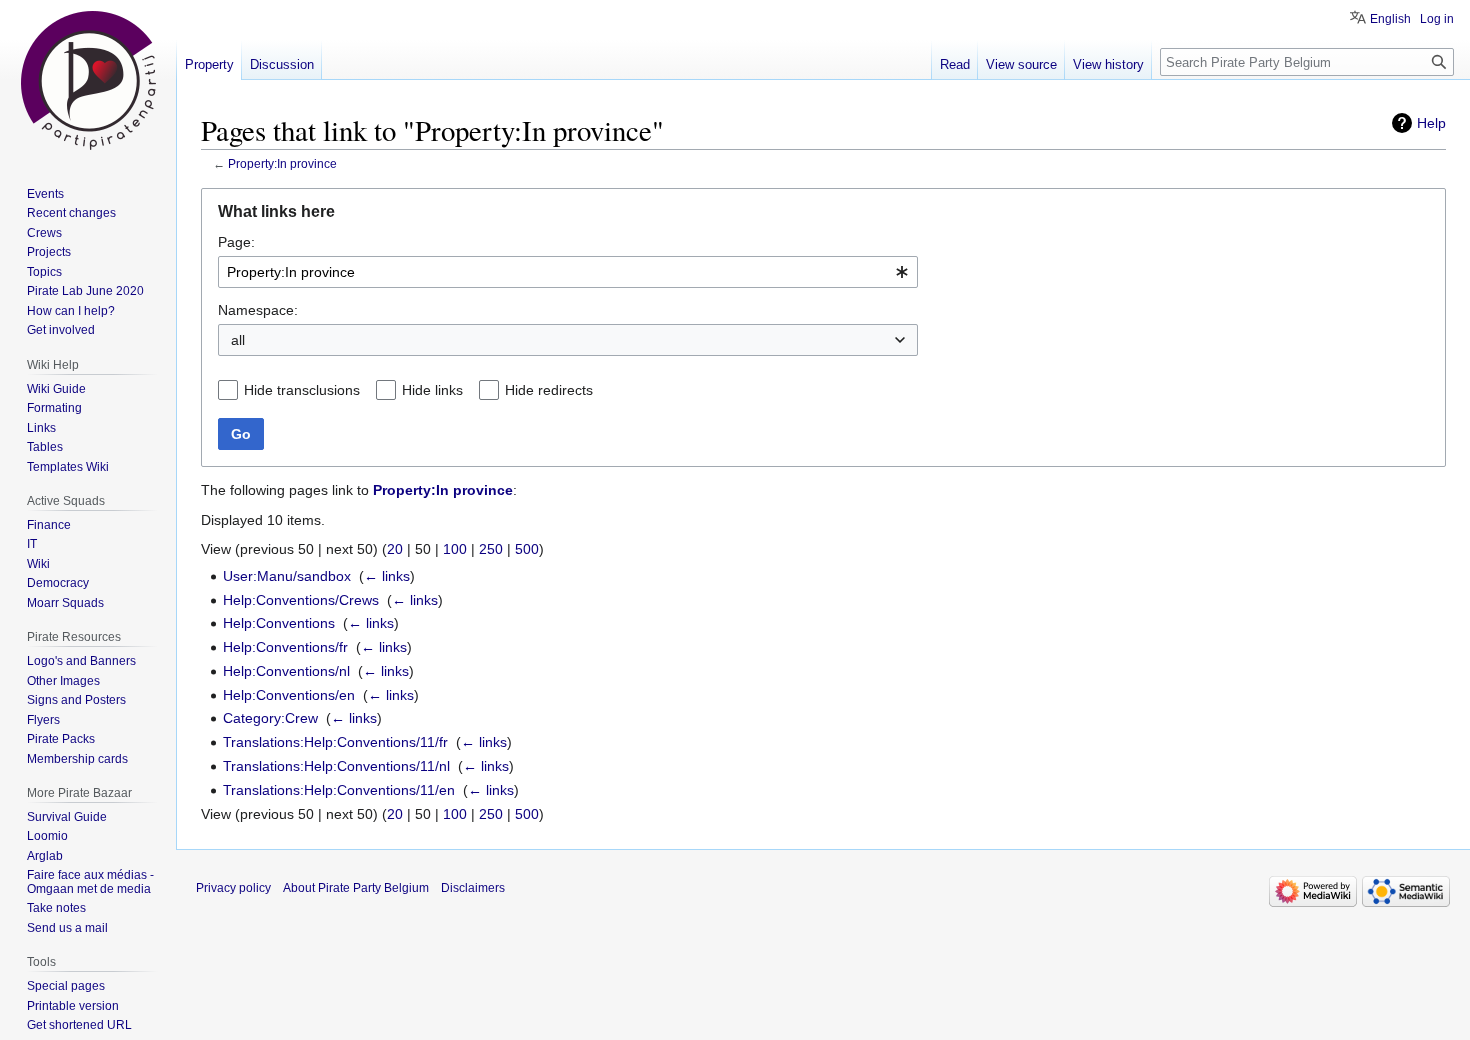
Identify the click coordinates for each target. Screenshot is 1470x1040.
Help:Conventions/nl (286, 671)
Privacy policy (233, 888)
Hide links (432, 390)
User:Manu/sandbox (287, 576)
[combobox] (568, 272)
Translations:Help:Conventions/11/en (339, 790)
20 (395, 549)
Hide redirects (549, 390)
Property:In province (282, 163)
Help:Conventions (279, 623)
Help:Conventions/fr (285, 647)
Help (1431, 123)
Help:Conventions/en (289, 695)
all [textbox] (238, 340)
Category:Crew (270, 718)
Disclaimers (473, 888)
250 (491, 549)
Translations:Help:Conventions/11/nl (336, 766)
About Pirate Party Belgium (356, 888)
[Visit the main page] (88, 80)
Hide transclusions (302, 390)
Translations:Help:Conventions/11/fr (335, 742)
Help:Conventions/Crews (301, 600)
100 (455, 549)
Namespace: (258, 310)
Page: (236, 242)
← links (387, 576)
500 (527, 549)
